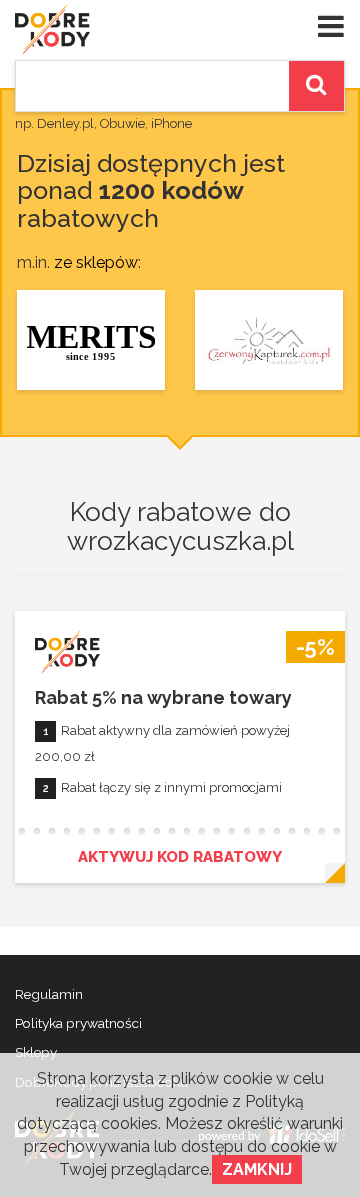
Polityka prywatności (78, 1023)
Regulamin (49, 994)
